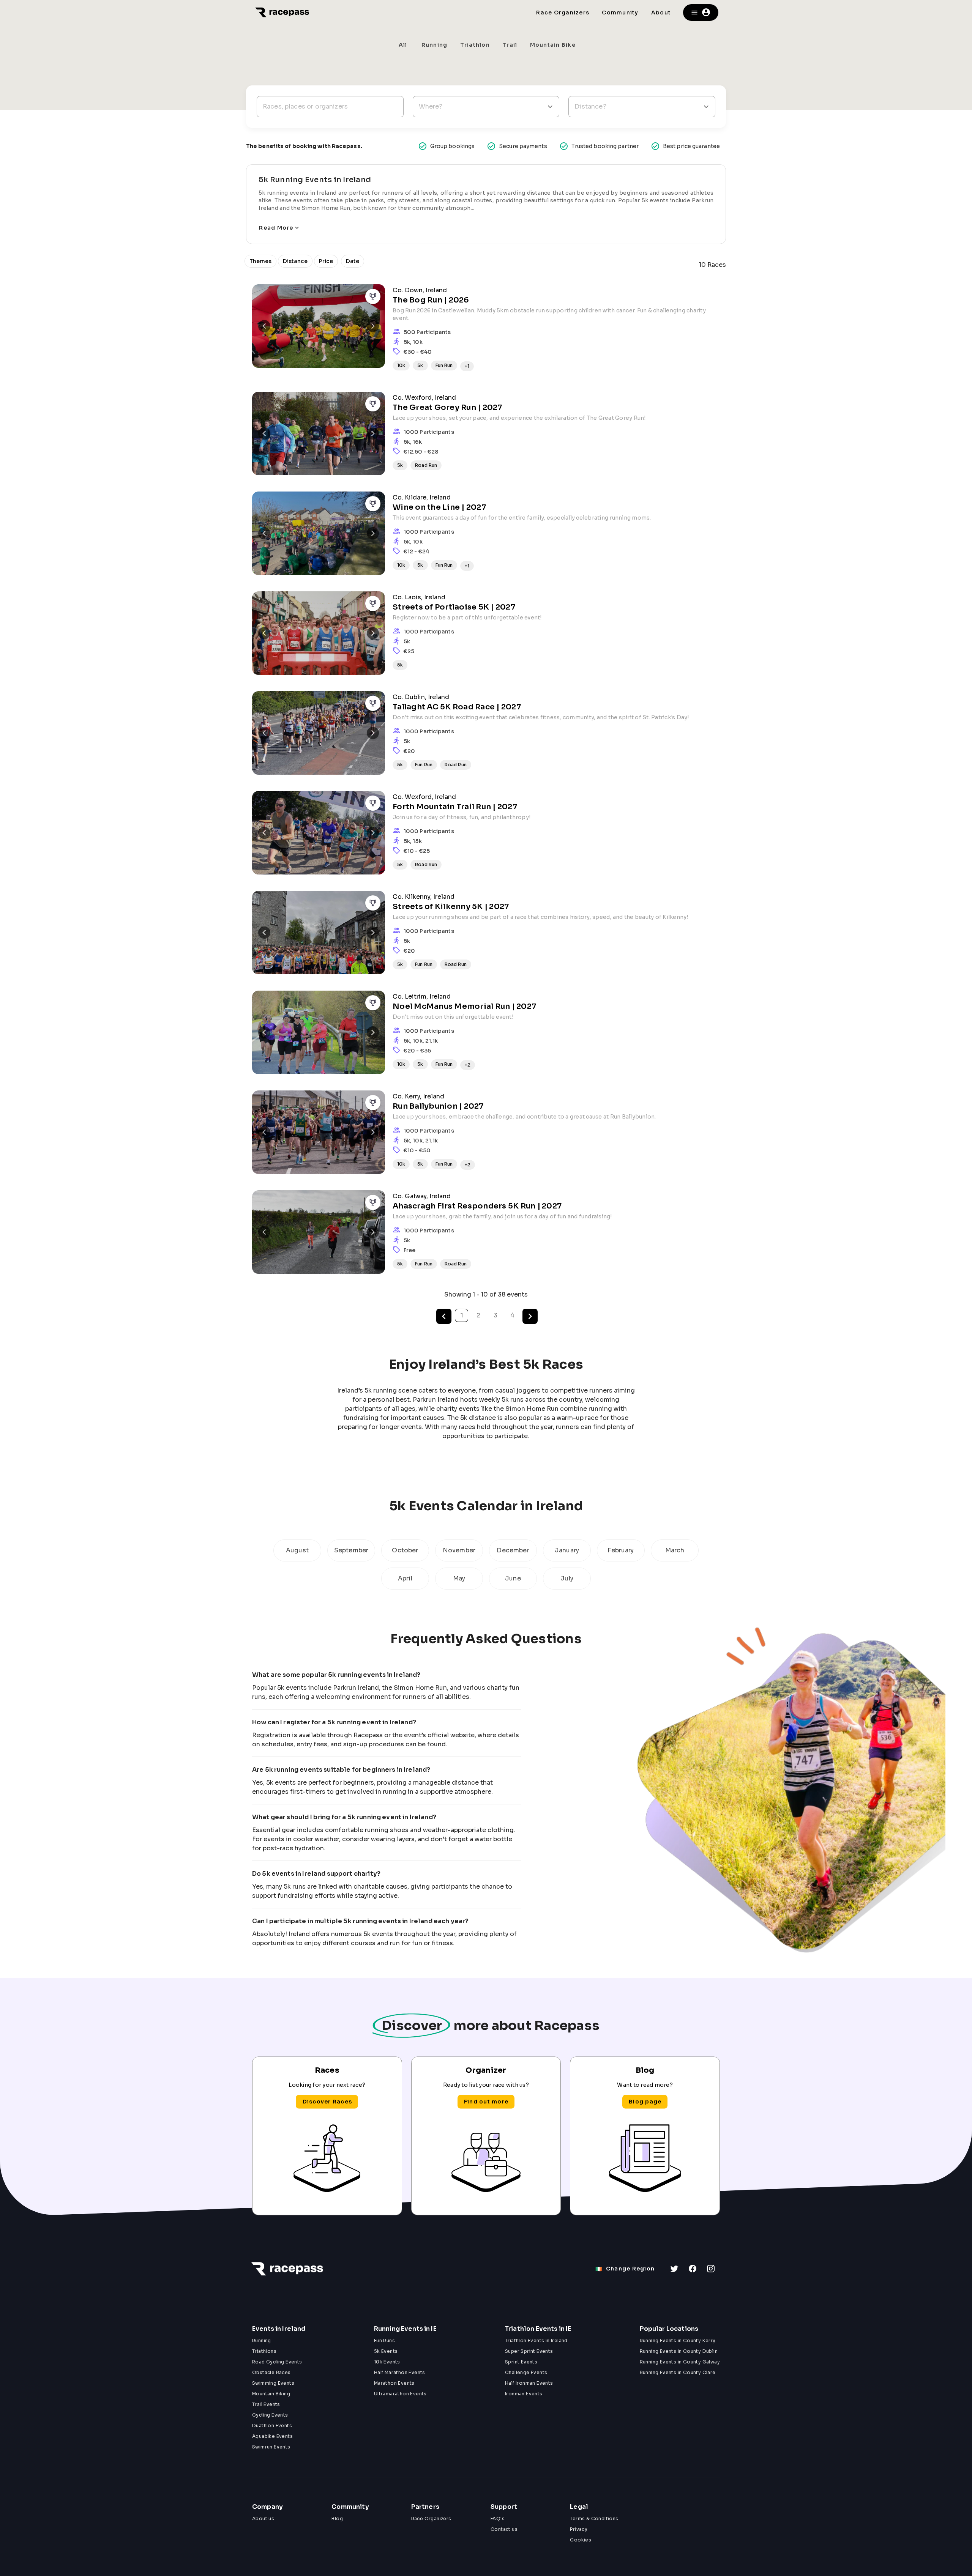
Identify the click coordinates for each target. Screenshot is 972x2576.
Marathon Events (394, 2383)
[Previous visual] (264, 326)
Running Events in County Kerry (678, 2340)
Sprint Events (521, 2362)
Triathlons (264, 2351)
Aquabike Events (272, 2436)
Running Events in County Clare (678, 2372)
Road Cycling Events (277, 2362)
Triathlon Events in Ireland (536, 2340)
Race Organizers (431, 2518)
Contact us (504, 2529)
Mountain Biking (271, 2394)
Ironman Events (524, 2394)
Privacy (579, 2529)
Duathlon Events (272, 2426)
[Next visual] (373, 326)
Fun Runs (384, 2340)
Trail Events (266, 2404)
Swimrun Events (271, 2447)
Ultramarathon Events (400, 2394)
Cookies (581, 2540)
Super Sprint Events (529, 2351)
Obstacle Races (271, 2372)
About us (263, 2518)
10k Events (387, 2362)
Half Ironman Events (529, 2383)
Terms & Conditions (594, 2518)
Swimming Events (273, 2383)
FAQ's (498, 2518)
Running (262, 2340)
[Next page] (530, 1316)
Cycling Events (270, 2415)
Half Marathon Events (400, 2372)
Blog (337, 2518)
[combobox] (486, 107)
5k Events (386, 2351)
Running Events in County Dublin (679, 2351)
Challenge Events (526, 2372)
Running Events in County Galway (680, 2362)
